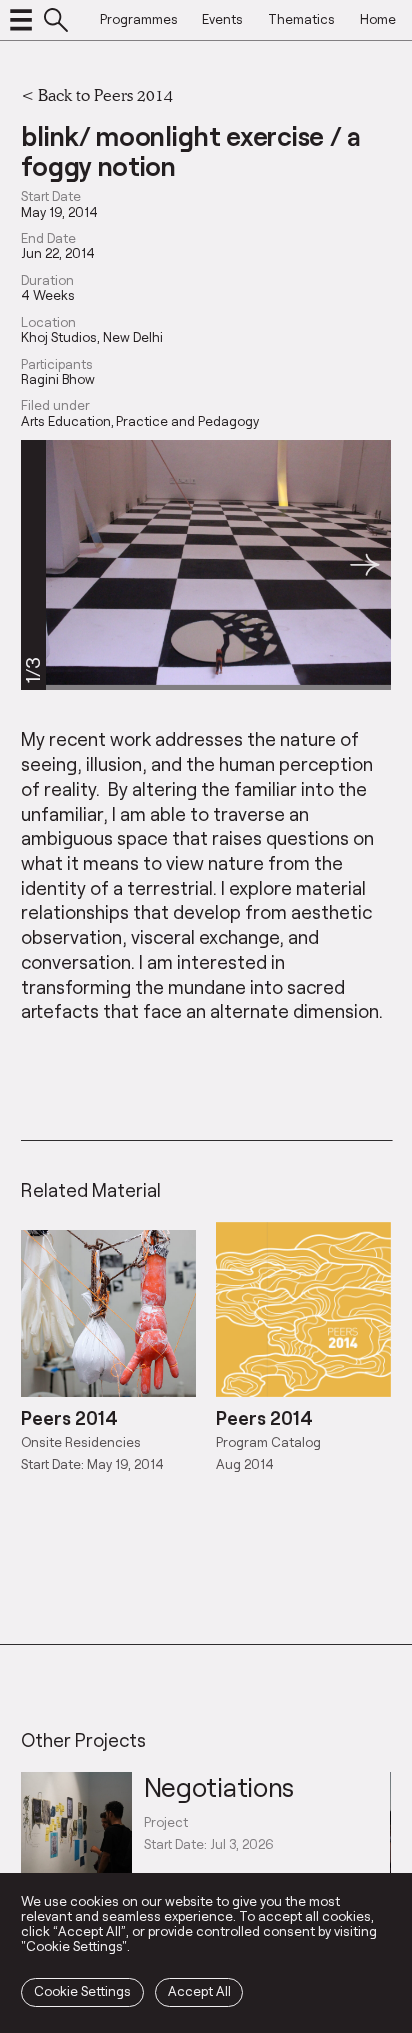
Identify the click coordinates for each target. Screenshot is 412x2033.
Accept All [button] (199, 1991)
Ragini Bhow (58, 379)
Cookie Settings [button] (82, 1991)
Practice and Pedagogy (187, 421)
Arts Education (66, 421)
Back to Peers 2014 (105, 94)
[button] (364, 565)
